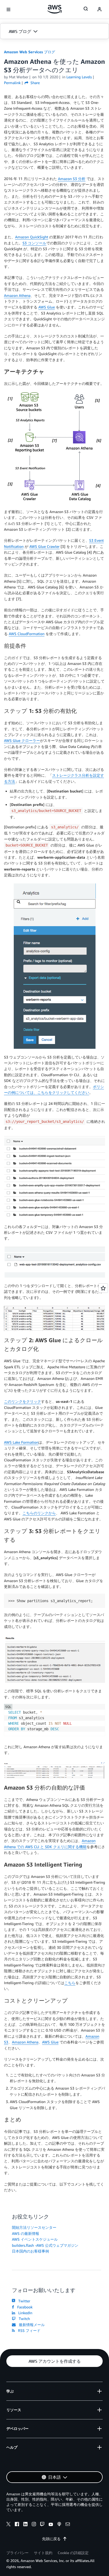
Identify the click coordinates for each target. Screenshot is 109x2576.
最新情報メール (31, 2325)
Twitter (23, 2301)
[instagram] (34, 2525)
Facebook (24, 2307)
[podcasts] (59, 2525)
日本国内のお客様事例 (30, 2251)
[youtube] (51, 2525)
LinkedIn (24, 2313)
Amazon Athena (17, 295)
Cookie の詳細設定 (73, 2553)
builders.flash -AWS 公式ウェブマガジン (45, 2245)
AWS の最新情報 (26, 2233)
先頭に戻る (51, 2539)
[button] (54, 31)
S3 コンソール (34, 243)
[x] (8, 2525)
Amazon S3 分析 (72, 179)
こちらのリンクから (39, 1513)
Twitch (23, 2319)
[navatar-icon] (99, 9)
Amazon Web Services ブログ (29, 52)
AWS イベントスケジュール (35, 2239)
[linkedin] (25, 2525)
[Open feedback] (103, 1288)
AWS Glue (47, 307)
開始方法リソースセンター (34, 2227)
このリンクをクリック (22, 1401)
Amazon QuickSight (32, 237)
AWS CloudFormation (27, 634)
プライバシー (17, 2553)
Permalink (12, 83)
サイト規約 (43, 2553)
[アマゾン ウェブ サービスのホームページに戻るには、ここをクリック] (55, 9)
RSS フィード (28, 2330)
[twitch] (42, 2525)
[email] (68, 2525)
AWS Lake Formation (21, 1442)
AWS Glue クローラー (22, 740)
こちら (70, 1983)
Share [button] (35, 83)
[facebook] (17, 2525)
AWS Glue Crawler (44, 546)
